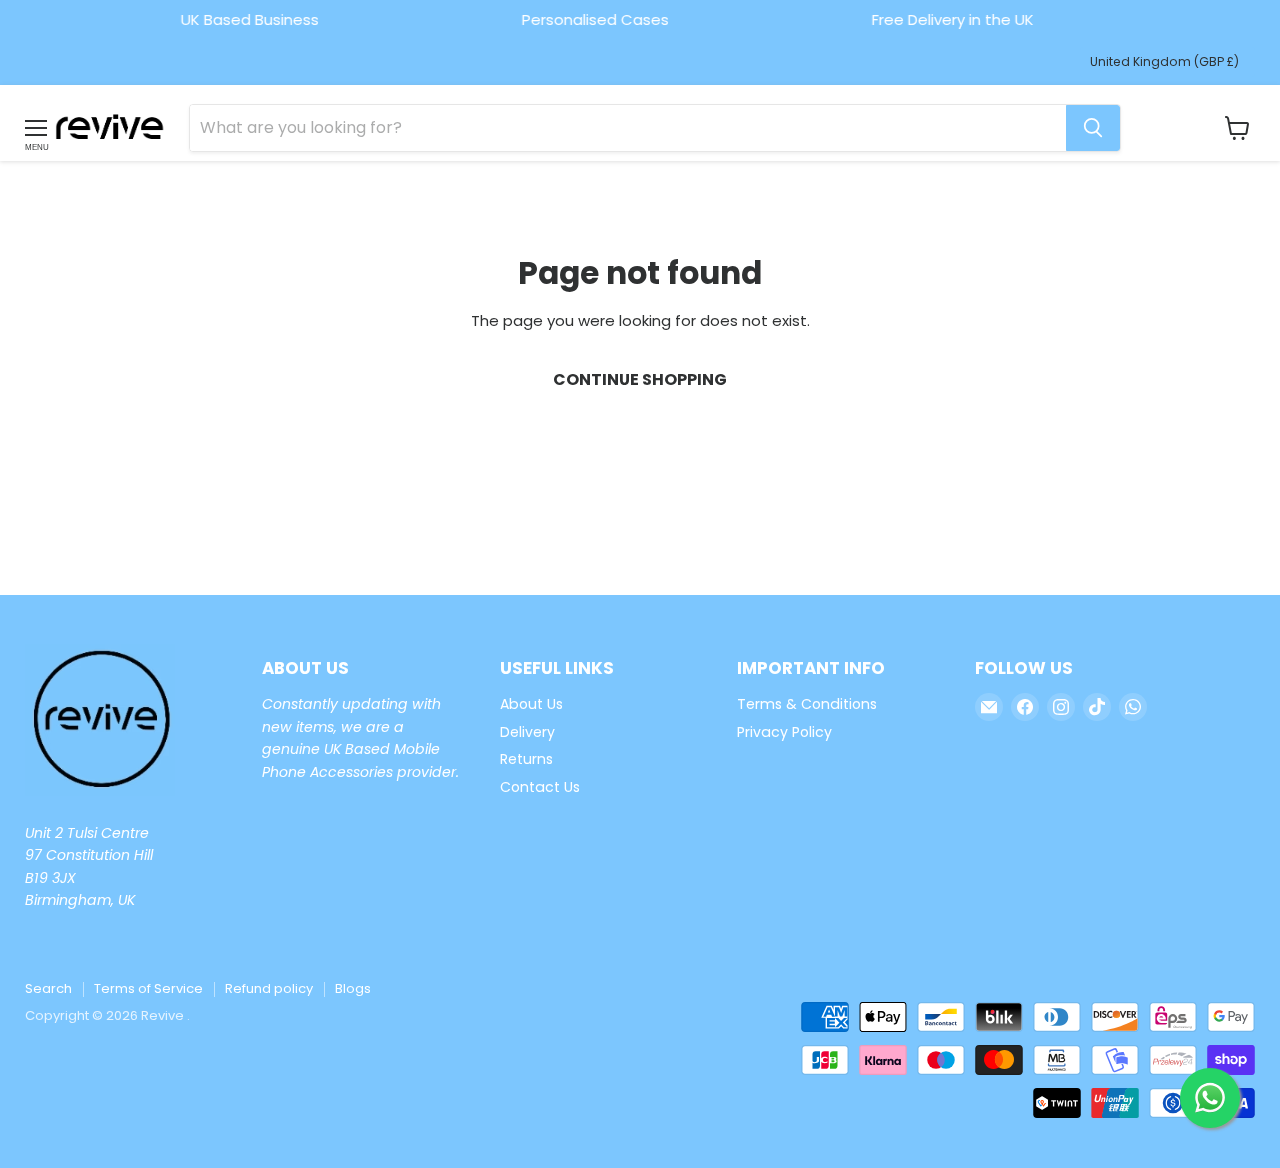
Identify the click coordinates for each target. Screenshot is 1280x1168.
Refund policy (269, 988)
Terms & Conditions (807, 704)
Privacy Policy (784, 732)
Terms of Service (148, 988)
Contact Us (540, 787)
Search (48, 988)
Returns (526, 759)
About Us (531, 704)
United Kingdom (1164, 61)
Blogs (353, 988)
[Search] (1093, 128)
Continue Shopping (640, 379)
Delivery (527, 732)
